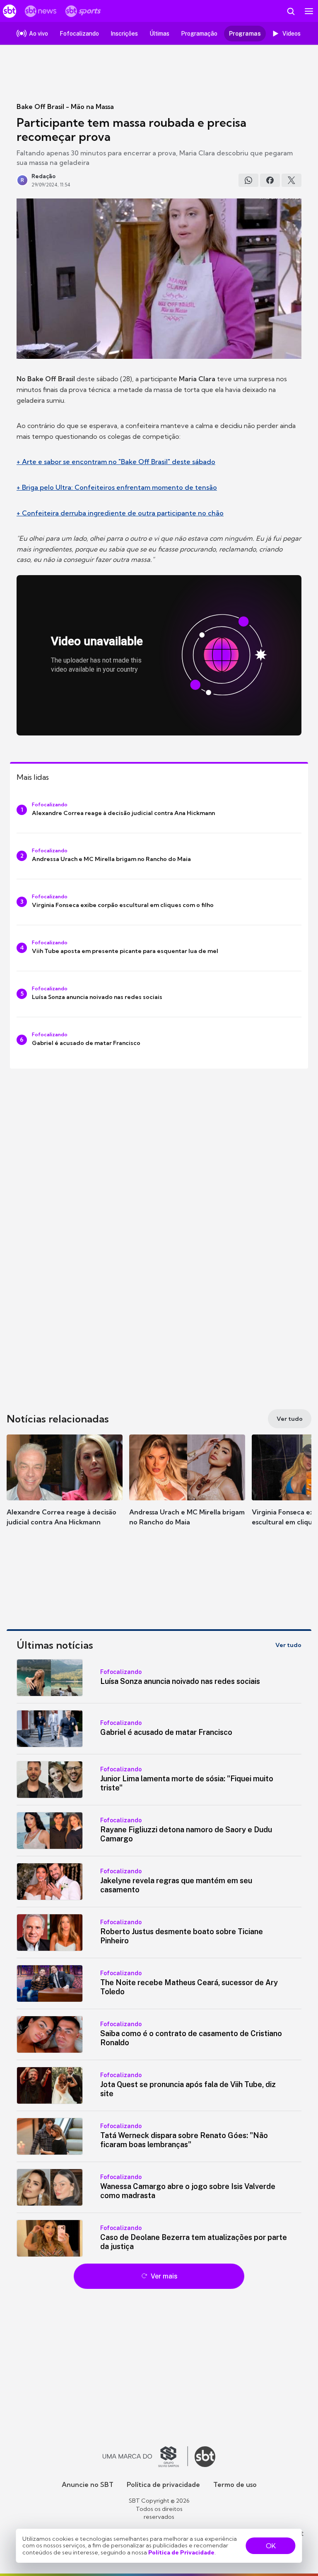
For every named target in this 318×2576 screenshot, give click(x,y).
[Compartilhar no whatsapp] (248, 180)
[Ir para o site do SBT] (205, 2457)
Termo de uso (235, 2484)
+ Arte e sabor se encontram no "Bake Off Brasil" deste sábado (116, 462)
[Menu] (309, 11)
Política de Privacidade (181, 2552)
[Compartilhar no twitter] (291, 180)
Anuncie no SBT (88, 2484)
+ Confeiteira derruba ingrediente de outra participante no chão (120, 513)
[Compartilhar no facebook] (270, 180)
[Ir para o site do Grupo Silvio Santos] (145, 2457)
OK (271, 2546)
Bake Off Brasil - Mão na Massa (65, 106)
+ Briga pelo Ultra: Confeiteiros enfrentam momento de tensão (117, 487)
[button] (65, 1488)
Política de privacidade (163, 2484)
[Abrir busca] (291, 11)
